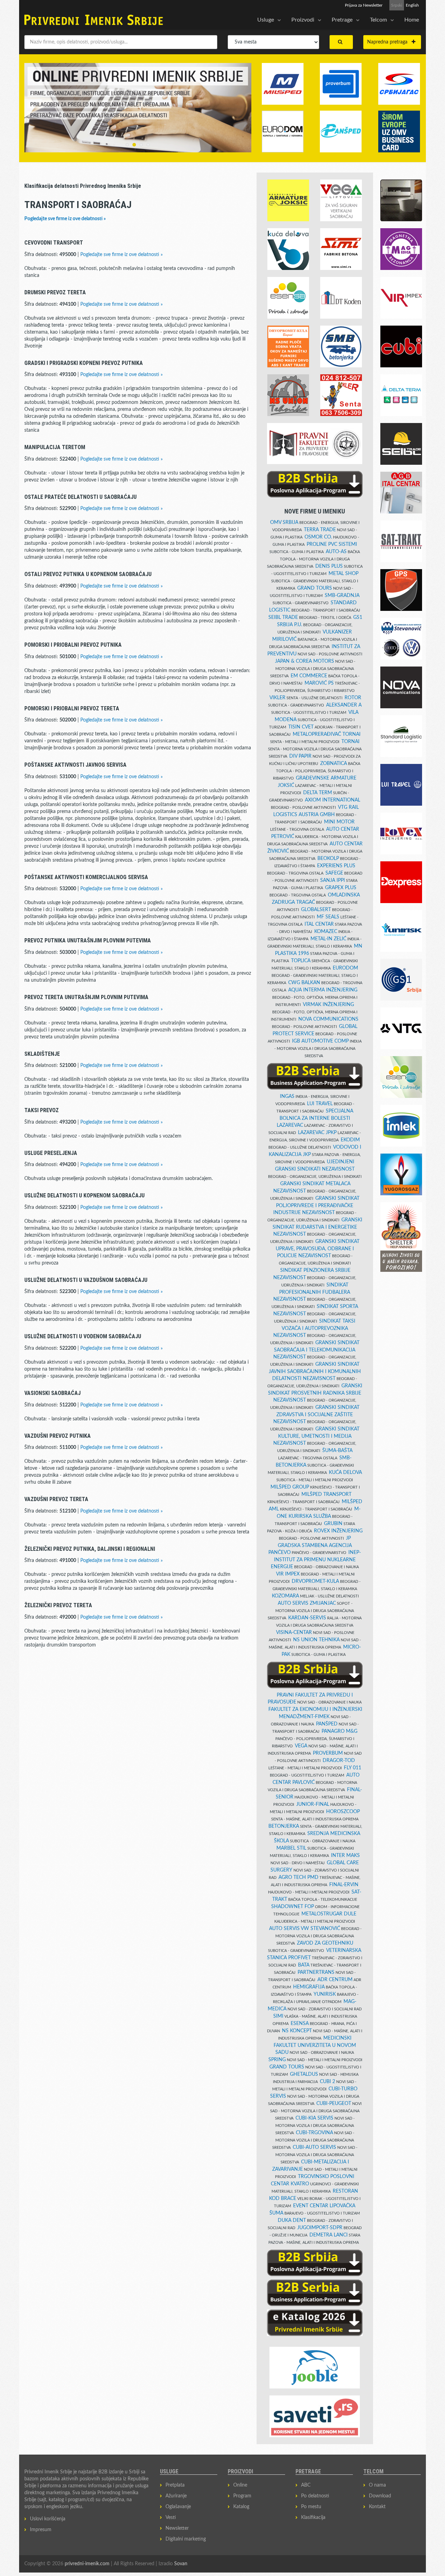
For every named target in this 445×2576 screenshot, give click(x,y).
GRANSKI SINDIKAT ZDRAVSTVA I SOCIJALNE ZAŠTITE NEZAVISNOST (316, 1415)
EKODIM (350, 1140)
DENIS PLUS (329, 566)
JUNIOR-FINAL (313, 1804)
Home (412, 20)
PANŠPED (327, 1724)
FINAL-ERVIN (344, 1885)
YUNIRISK (325, 1994)
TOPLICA (301, 961)
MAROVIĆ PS (319, 683)
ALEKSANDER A (344, 705)
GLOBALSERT (316, 910)
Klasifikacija (313, 2518)
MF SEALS (328, 917)
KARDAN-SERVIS (307, 1618)
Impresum (41, 2530)
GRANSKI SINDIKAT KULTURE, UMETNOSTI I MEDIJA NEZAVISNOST (316, 1436)
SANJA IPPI (333, 880)
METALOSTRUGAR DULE (329, 1914)
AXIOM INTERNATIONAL (333, 800)
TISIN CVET (301, 727)
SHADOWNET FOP (293, 1907)
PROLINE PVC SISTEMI (332, 544)
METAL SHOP (343, 574)
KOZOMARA (285, 1596)
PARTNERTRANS (316, 1972)
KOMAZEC (326, 932)
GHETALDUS (304, 2074)
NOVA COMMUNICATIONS (328, 1019)
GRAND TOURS (315, 588)
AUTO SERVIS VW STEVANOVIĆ (305, 1929)
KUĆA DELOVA (345, 1473)
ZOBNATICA (334, 764)
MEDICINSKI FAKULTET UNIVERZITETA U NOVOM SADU (315, 2045)
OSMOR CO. (318, 537)
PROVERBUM (328, 1753)
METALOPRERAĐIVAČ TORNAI (327, 734)
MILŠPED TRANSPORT (326, 1494)
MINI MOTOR (339, 822)
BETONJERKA (284, 1826)
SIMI (278, 2016)
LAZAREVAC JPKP (317, 1133)
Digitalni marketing (186, 2539)
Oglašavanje (178, 2507)
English (412, 5)
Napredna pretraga (389, 42)
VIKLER (277, 698)
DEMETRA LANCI (329, 2235)
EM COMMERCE (309, 676)
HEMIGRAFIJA (309, 1987)
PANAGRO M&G (339, 1731)
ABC (306, 2485)
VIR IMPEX (288, 1574)
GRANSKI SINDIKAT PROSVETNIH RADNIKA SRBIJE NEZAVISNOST (315, 1393)
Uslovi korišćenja (48, 2519)
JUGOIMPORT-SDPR (320, 2228)
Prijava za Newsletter (364, 5)
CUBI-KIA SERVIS (314, 2118)
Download (380, 2496)
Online (240, 2485)
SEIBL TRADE (283, 617)
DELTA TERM (318, 793)
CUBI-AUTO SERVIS (314, 2147)
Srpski (397, 5)
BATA (304, 1965)
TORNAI (350, 742)
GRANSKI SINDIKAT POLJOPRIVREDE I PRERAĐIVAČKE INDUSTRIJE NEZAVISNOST (316, 1206)
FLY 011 (353, 1768)
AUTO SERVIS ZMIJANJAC (307, 1603)
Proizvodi (303, 20)
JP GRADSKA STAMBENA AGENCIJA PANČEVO (310, 1545)
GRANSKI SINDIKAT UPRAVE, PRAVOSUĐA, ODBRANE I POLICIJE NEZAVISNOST (318, 1249)
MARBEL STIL (291, 1848)
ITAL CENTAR (319, 924)
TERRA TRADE (320, 530)
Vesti (171, 2518)
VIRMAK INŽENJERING (328, 1005)
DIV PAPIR (300, 756)
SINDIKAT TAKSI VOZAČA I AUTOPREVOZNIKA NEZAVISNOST (314, 1328)
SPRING (277, 2060)
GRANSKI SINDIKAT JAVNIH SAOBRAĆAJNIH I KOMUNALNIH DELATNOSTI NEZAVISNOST (315, 1371)
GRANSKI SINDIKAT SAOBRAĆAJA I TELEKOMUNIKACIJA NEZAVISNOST (316, 1350)
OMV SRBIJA (284, 523)
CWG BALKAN (304, 983)
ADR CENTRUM (335, 1980)
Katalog (241, 2507)
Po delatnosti (315, 2496)
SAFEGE (334, 873)
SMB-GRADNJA (342, 596)
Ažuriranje (176, 2496)
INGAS (287, 1096)
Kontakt (377, 2507)
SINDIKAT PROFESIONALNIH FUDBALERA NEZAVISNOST (312, 1292)
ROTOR (353, 698)
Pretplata (175, 2485)
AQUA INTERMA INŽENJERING (323, 990)
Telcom (378, 20)
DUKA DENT (292, 2220)
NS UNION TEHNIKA (316, 1640)
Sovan (181, 2564)
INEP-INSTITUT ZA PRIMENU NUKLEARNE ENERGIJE (316, 1560)
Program (242, 2496)
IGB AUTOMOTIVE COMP (320, 1041)
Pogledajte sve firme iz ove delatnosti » (65, 219)
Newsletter (177, 2528)
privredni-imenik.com (87, 2564)
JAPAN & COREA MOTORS (305, 661)
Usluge (266, 20)
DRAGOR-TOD (339, 1761)
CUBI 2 (327, 2082)
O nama (377, 2485)
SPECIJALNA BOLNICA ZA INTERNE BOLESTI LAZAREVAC (315, 1118)
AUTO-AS (336, 552)
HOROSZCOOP (343, 1812)
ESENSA (300, 2024)
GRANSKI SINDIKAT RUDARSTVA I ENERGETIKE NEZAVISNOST (317, 1227)
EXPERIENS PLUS (336, 866)
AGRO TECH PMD (298, 1877)
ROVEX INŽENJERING (338, 1531)
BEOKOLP (328, 859)
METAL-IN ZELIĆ (328, 939)
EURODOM (345, 968)
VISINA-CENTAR (294, 1633)
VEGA (301, 1746)
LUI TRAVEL (320, 1104)
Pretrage (342, 20)
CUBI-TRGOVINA (314, 2133)
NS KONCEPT (297, 2031)
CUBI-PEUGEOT (334, 2104)
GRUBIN (333, 1524)
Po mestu (311, 2507)
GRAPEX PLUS (341, 888)
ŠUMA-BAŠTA (337, 1451)
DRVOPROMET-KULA (315, 1581)
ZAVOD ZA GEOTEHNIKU (325, 1943)
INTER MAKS (345, 1856)
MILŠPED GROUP (290, 1487)
